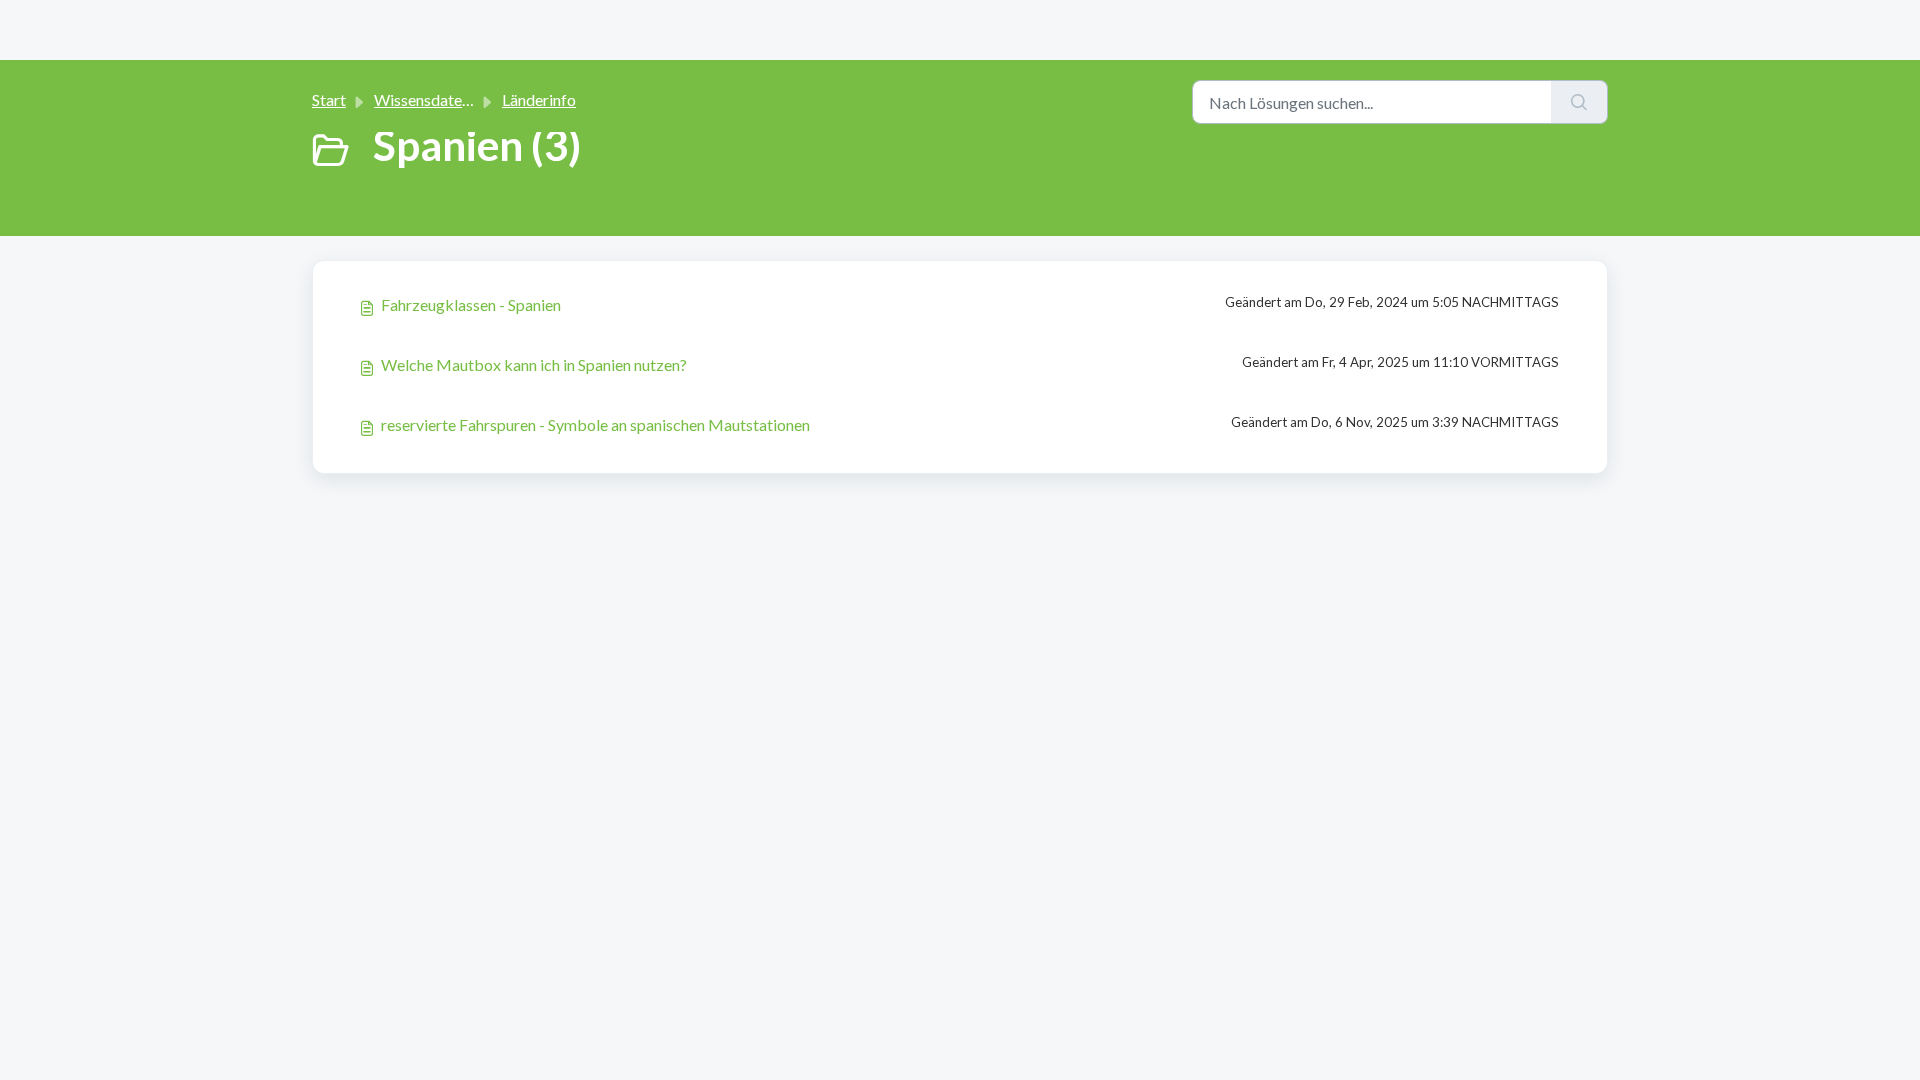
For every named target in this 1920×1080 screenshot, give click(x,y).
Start (329, 99)
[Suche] (1579, 102)
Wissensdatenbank (439, 99)
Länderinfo (539, 99)
